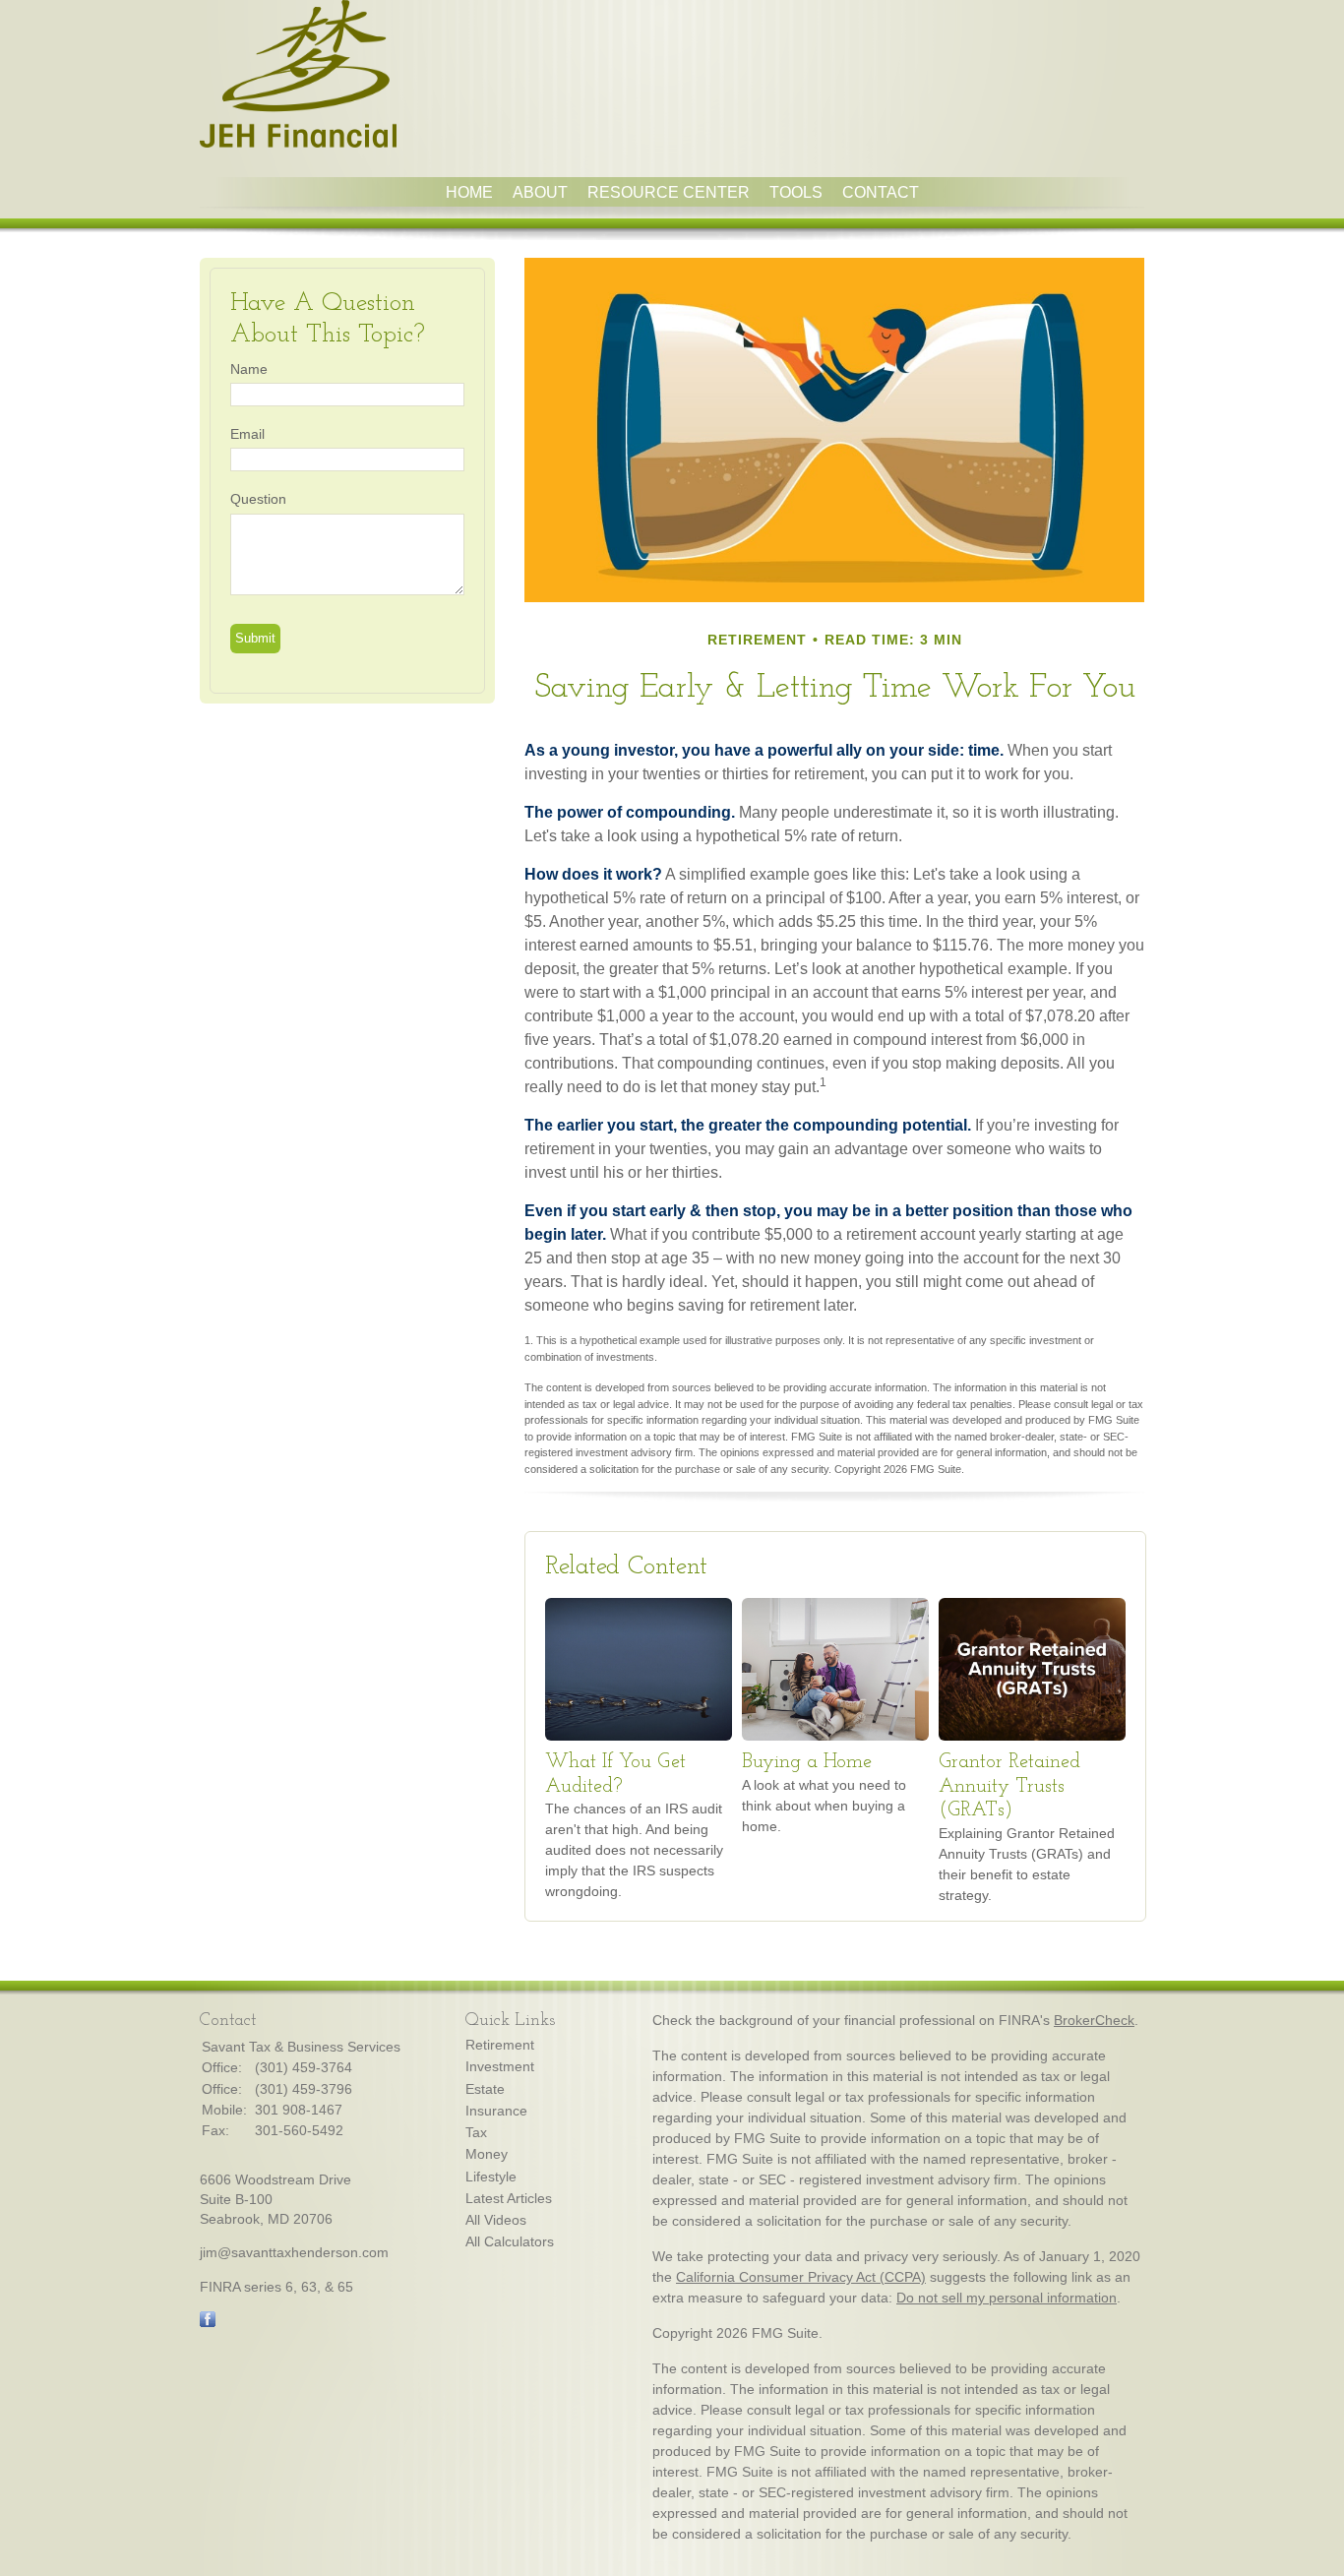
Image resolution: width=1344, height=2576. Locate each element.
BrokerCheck (1094, 2020)
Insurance (496, 2111)
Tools (796, 192)
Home (469, 192)
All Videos (496, 2220)
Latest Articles (509, 2198)
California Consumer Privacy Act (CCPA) (801, 2277)
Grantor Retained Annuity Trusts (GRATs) (1009, 1786)
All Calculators (510, 2241)
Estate (485, 2089)
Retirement (500, 2045)
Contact (881, 192)
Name (249, 369)
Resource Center (669, 192)
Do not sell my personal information (1007, 2298)
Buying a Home (807, 1762)
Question (258, 499)
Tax (476, 2132)
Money (487, 2154)
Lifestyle (491, 2177)
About (540, 192)
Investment (500, 2066)
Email (247, 434)
